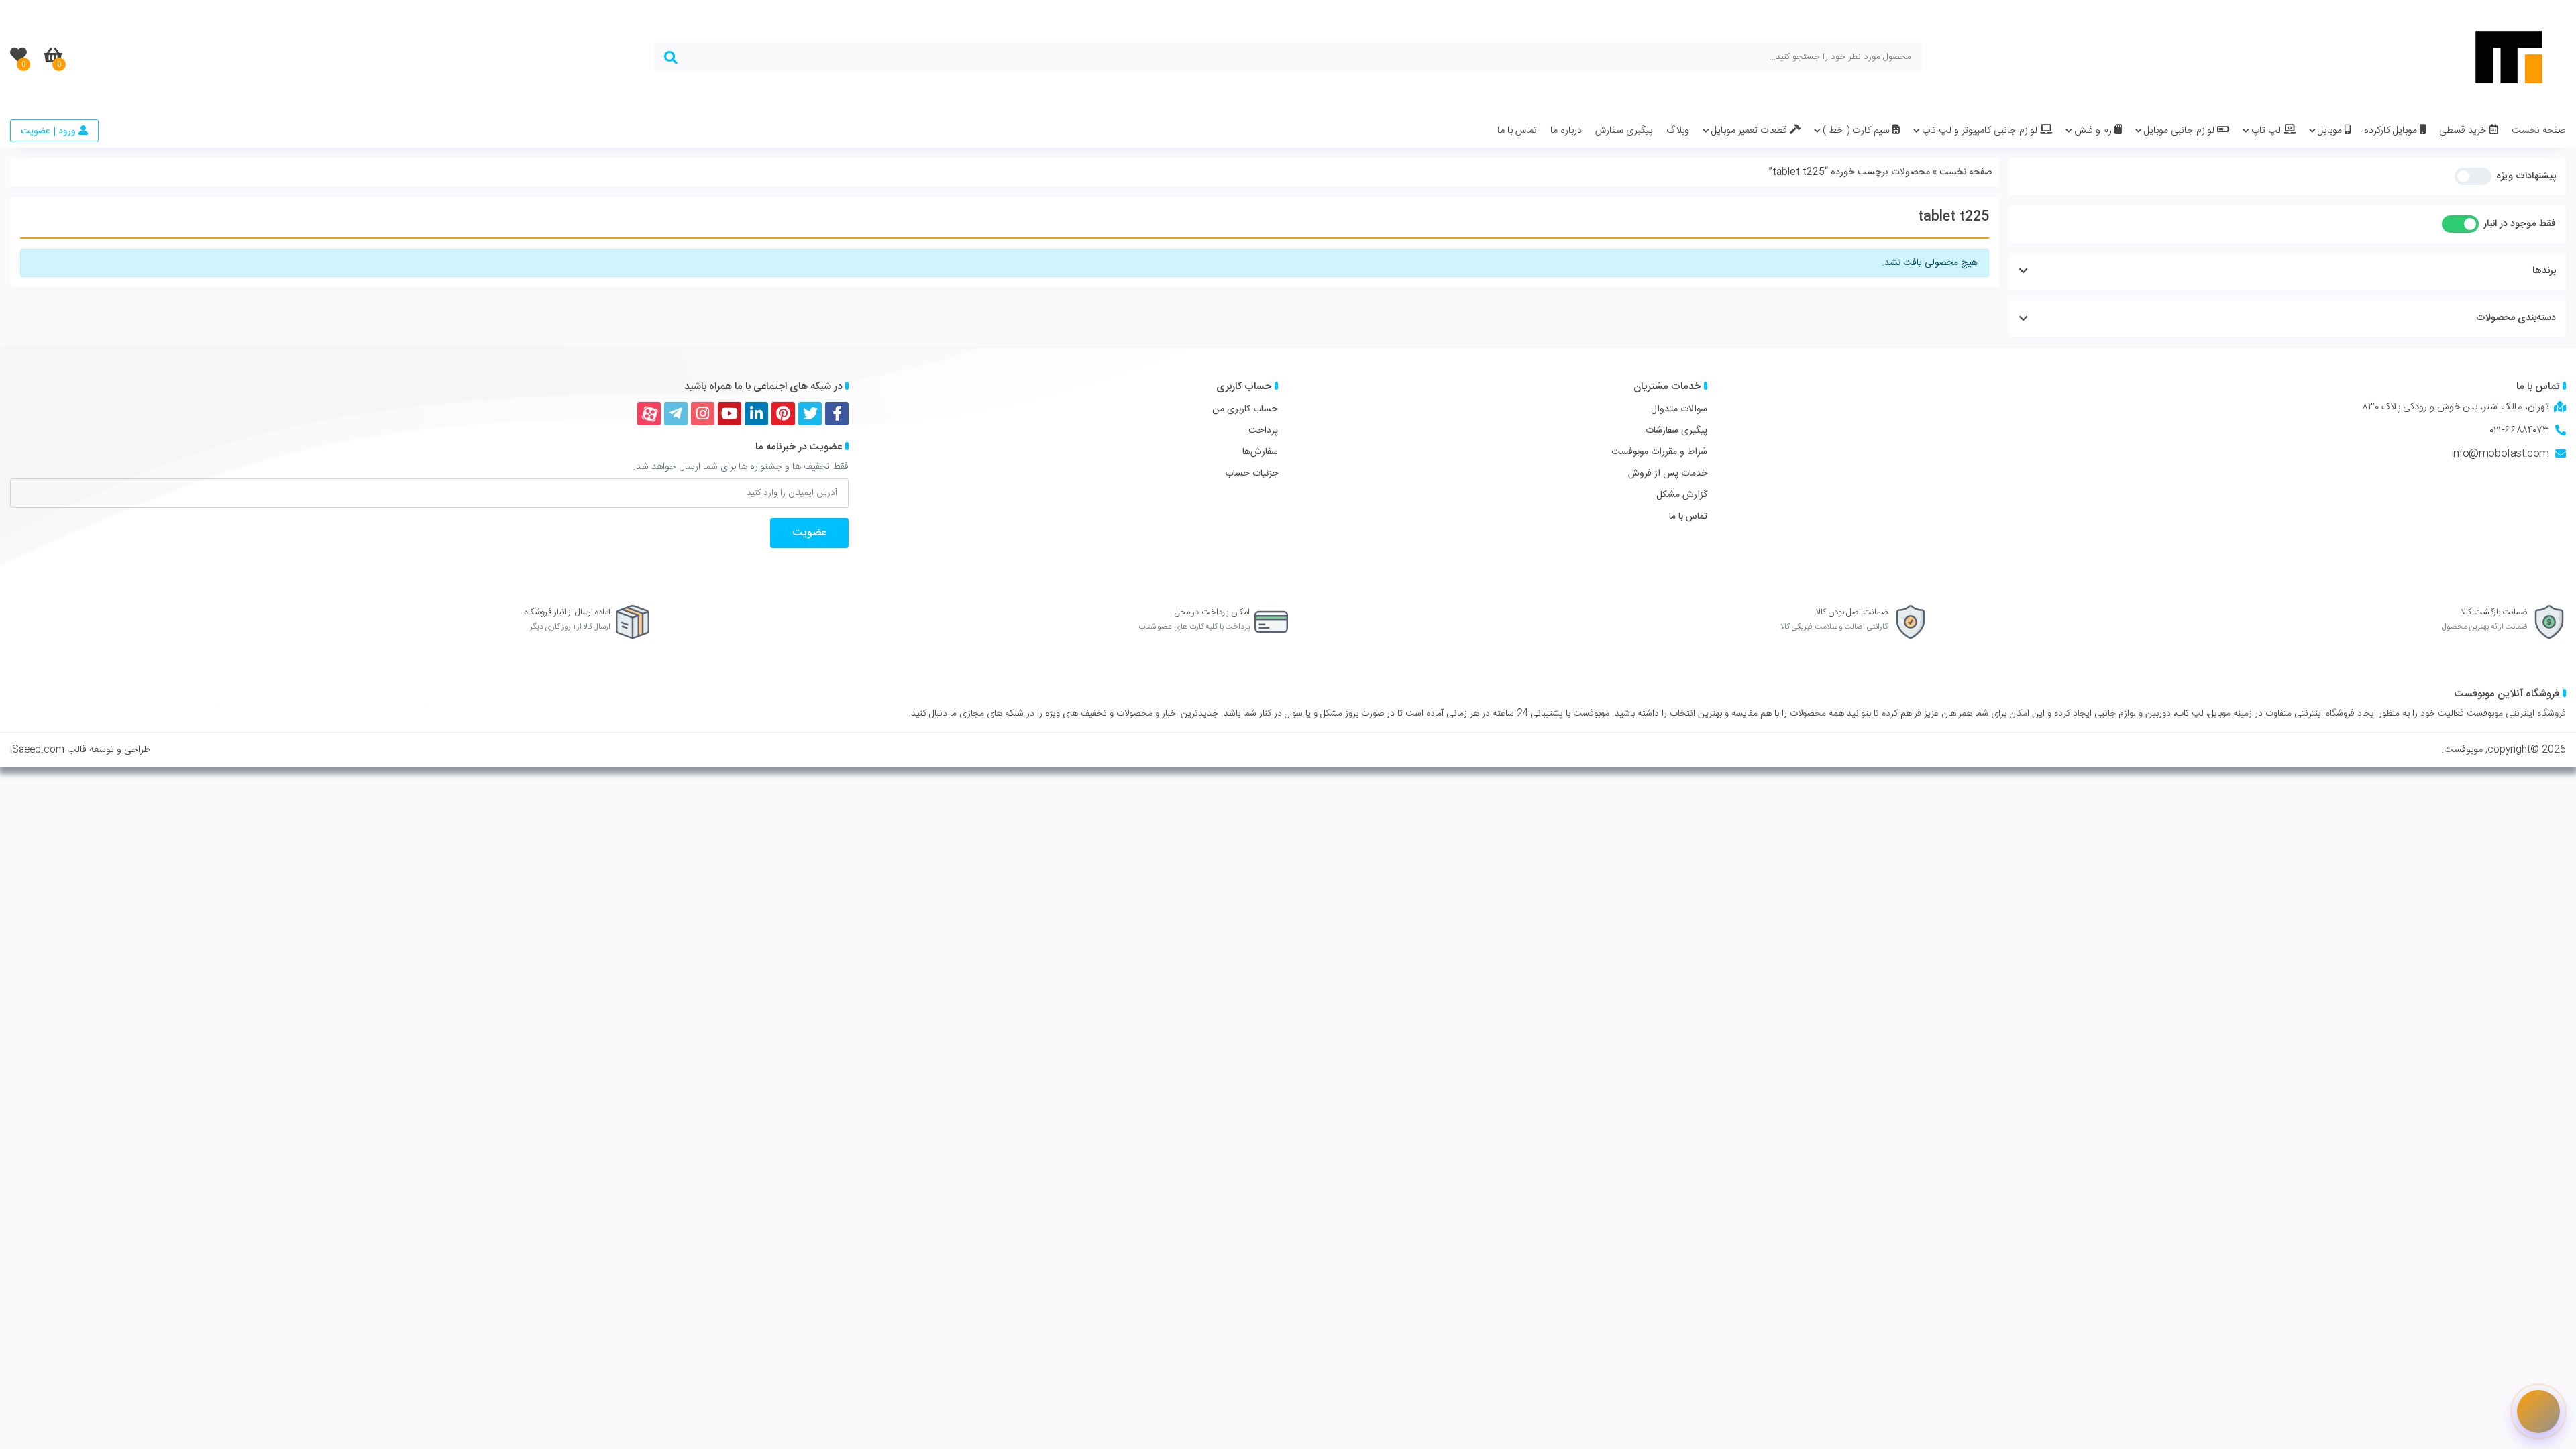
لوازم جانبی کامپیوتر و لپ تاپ (1981, 131)
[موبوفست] (2509, 57)
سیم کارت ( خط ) (1858, 131)
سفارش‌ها (1260, 452)
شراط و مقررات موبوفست (1659, 452)
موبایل (2331, 131)
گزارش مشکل (1682, 495)
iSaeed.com (37, 750)
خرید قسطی (2464, 131)
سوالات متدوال (1679, 409)
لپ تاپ (2267, 131)
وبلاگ (1678, 131)
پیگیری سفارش (1624, 131)
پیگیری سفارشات (1676, 431)
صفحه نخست (2539, 131)
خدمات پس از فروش (1668, 474)
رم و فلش (2094, 131)
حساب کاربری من (1245, 409)
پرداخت (1263, 431)
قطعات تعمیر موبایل (1751, 131)
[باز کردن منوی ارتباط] (2538, 1411)
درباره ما (1566, 131)
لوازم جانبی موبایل (2181, 131)
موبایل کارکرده (2392, 131)
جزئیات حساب (1251, 474)
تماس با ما (1517, 131)
